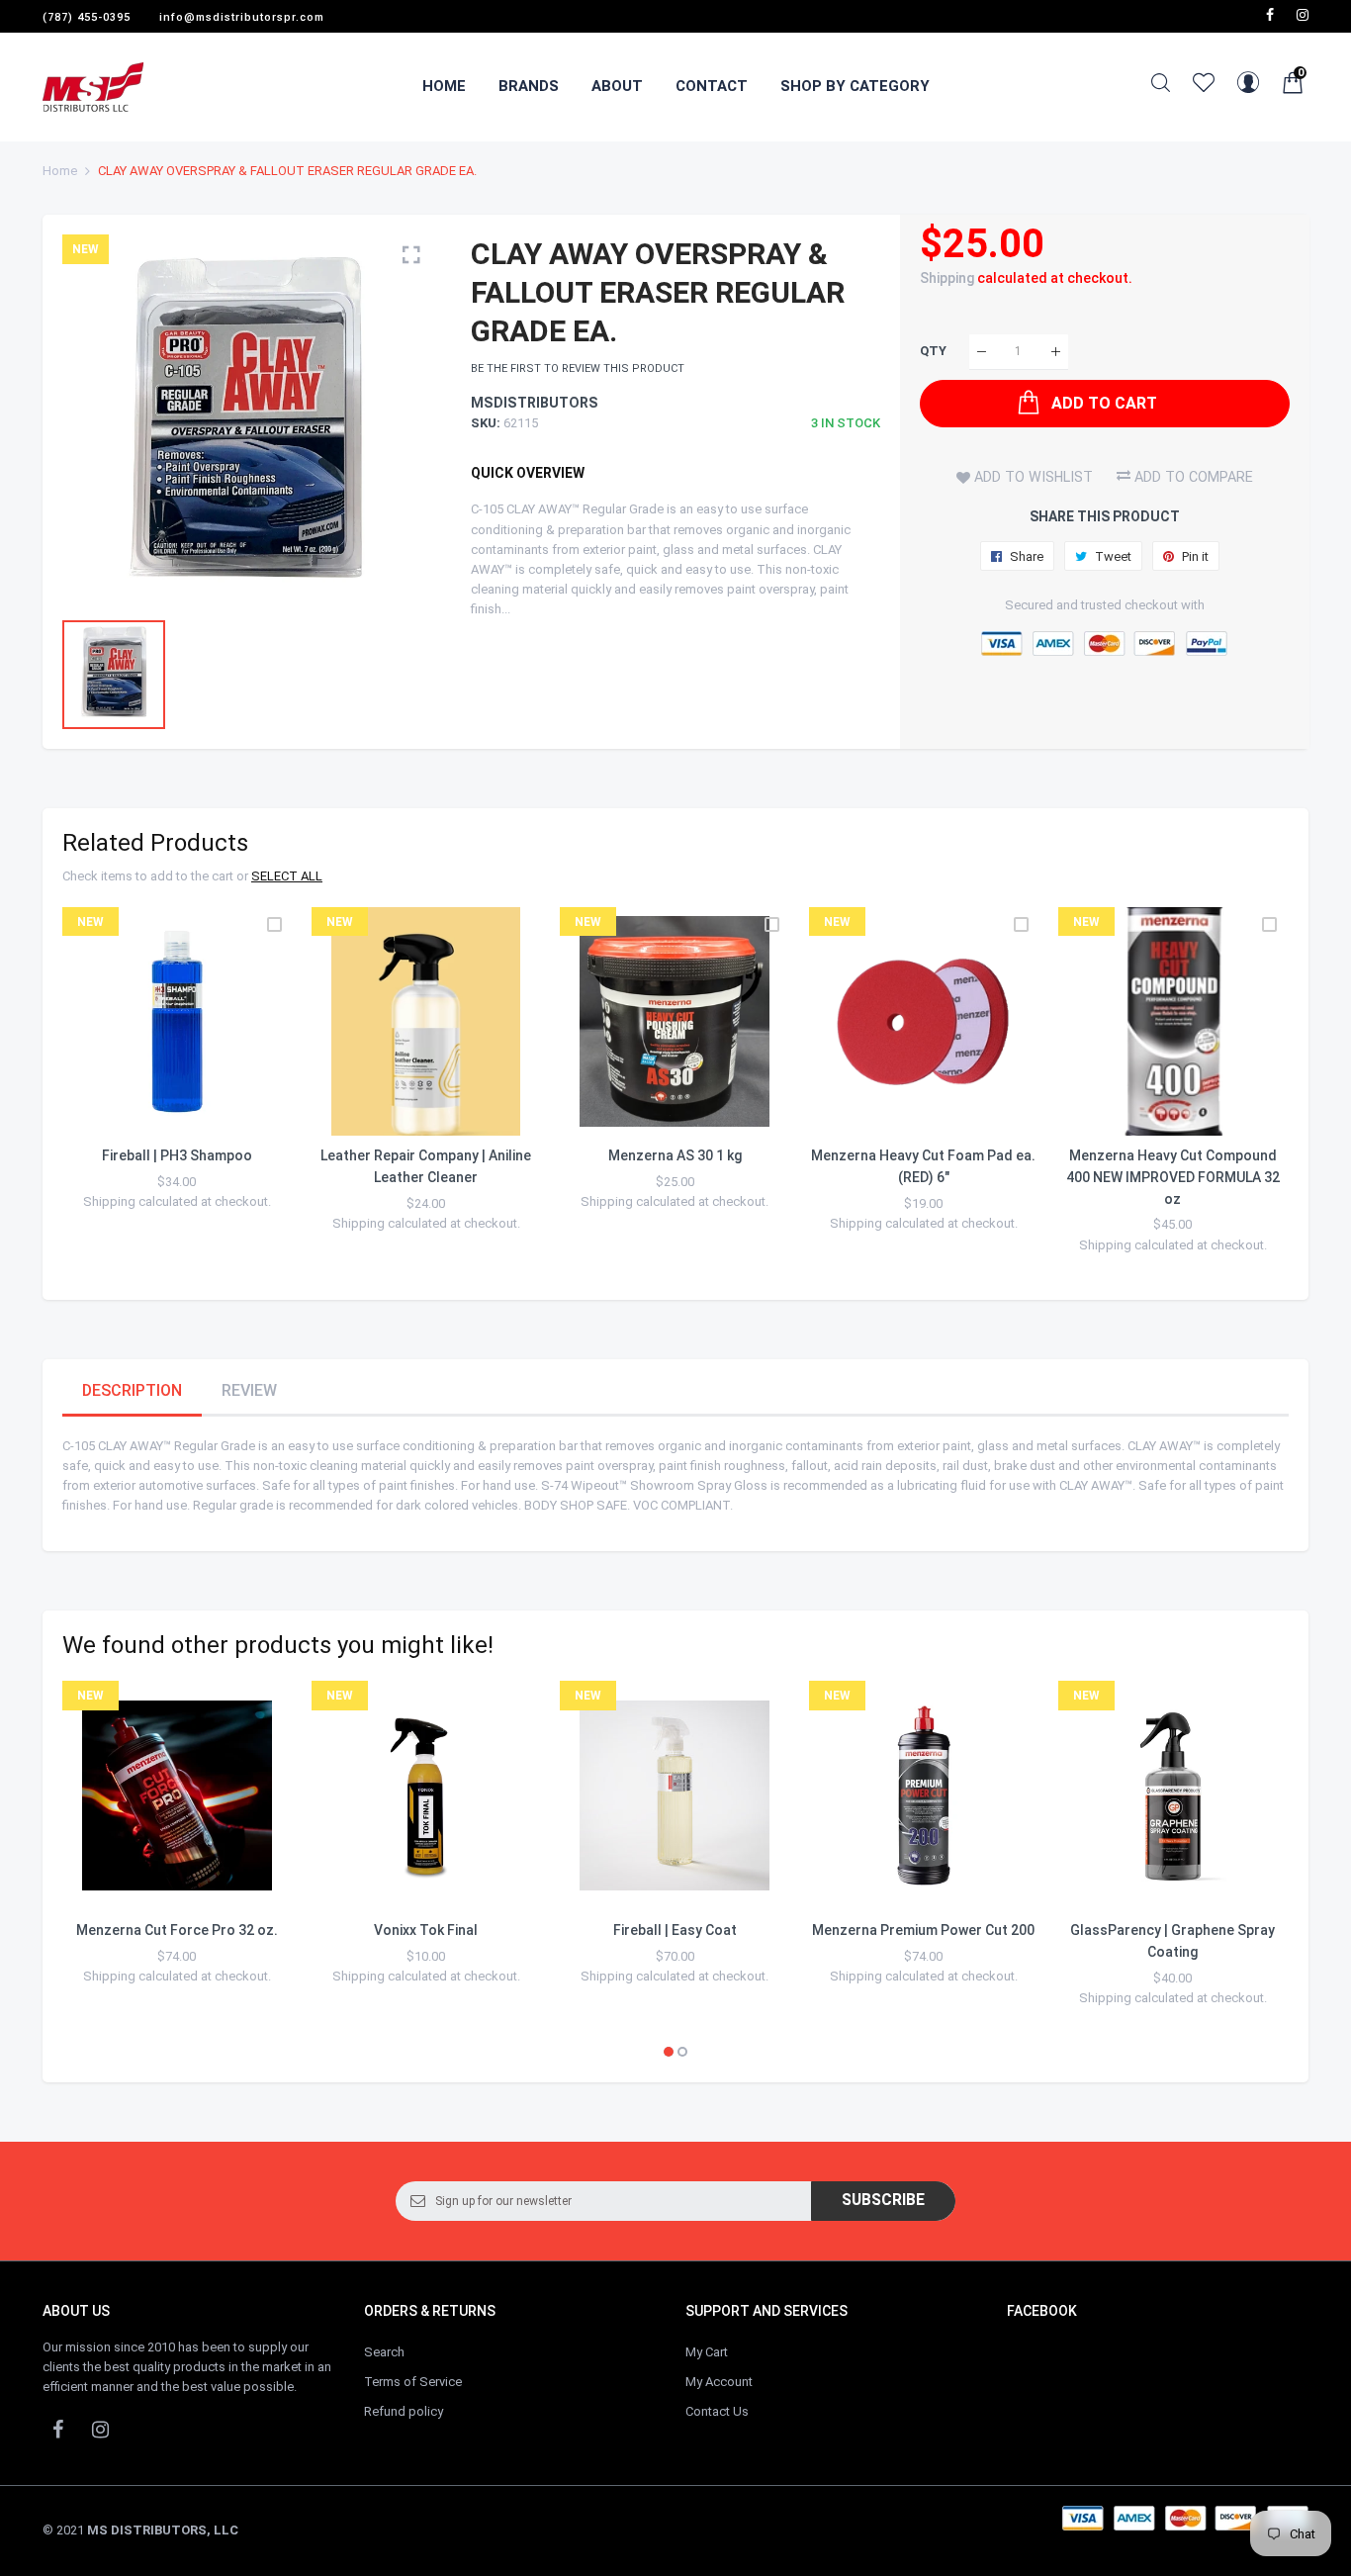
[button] (669, 2052)
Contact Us (717, 2411)
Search (384, 2352)
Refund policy (404, 2411)
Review (249, 1390)
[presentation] (102, 1093)
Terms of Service (413, 2382)
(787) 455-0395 (87, 17)
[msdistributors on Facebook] (1270, 15)
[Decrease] (982, 352)
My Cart (707, 2352)
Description (132, 1390)
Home (60, 171)
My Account (719, 2382)
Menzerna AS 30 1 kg (675, 1155)
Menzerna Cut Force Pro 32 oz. (177, 1930)
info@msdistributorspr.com (242, 17)
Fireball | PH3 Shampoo (177, 1155)
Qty (933, 352)
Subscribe (883, 2200)
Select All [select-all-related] (287, 876)
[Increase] (1056, 352)
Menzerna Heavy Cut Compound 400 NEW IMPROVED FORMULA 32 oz (1173, 1177)
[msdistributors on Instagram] (1303, 15)
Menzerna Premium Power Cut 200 (923, 1930)
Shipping (947, 278)
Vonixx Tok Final (426, 1930)
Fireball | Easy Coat (675, 1930)
